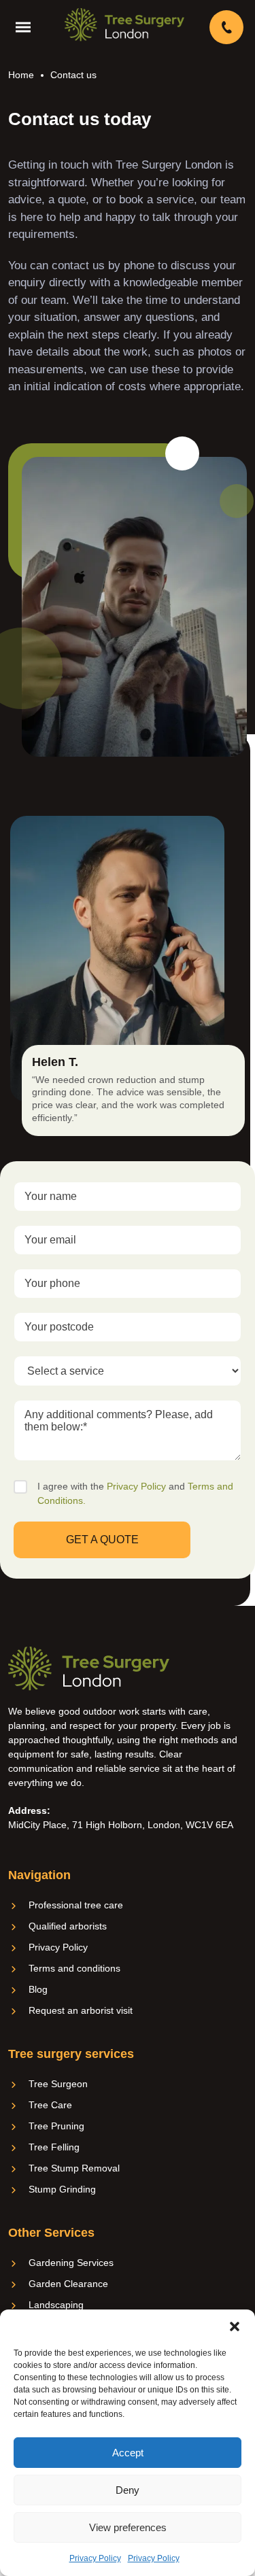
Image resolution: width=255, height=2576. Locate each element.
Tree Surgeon (58, 2084)
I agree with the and (135, 1493)
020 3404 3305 (228, 27)
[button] (235, 2326)
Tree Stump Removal (74, 2168)
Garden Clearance (68, 2284)
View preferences (128, 2527)
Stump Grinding (62, 2189)
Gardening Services (71, 2263)
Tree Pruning (56, 2126)
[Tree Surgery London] (124, 24)
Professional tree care (76, 1905)
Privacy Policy (95, 2558)
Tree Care (50, 2105)
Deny (128, 2490)
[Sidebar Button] (27, 27)
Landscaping (56, 2305)
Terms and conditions (74, 1968)
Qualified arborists (68, 1926)
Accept (128, 2453)
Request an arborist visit (81, 2010)
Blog (38, 1989)
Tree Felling (54, 2147)
